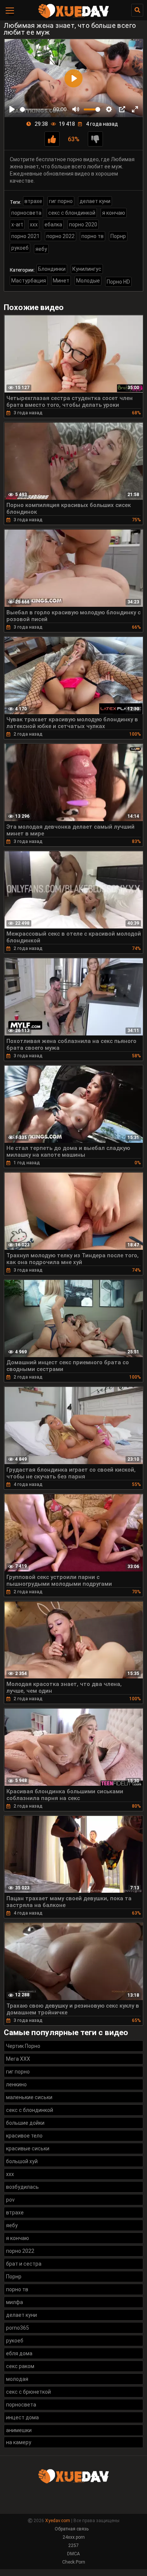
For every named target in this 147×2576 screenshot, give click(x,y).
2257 (73, 2545)
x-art (17, 224)
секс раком (20, 2366)
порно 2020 (83, 224)
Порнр (118, 236)
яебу (41, 249)
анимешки (19, 2430)
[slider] (35, 109)
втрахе (33, 201)
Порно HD (118, 282)
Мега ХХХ (18, 2059)
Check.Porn (74, 2562)
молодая (17, 2379)
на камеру (19, 2442)
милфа (15, 2302)
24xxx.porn (74, 2537)
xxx (34, 224)
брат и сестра (24, 2264)
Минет (61, 281)
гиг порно (61, 201)
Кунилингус (87, 269)
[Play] (12, 109)
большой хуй (22, 2161)
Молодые (88, 281)
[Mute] (76, 109)
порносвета (26, 213)
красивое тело (24, 2136)
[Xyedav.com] (73, 17)
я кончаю (114, 213)
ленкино (16, 2084)
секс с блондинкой (72, 213)
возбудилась (22, 2187)
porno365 (18, 2328)
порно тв (93, 236)
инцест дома (22, 2417)
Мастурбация (29, 281)
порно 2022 (60, 236)
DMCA (73, 2554)
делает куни (95, 201)
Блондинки (52, 269)
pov (10, 2200)
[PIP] (122, 109)
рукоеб (20, 248)
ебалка (53, 224)
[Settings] (109, 109)
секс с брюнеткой (28, 2392)
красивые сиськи (28, 2148)
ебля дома (19, 2353)
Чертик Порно (23, 2046)
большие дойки (25, 2123)
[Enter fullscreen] (135, 109)
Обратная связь (72, 2529)
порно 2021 (25, 236)
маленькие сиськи (29, 2097)
